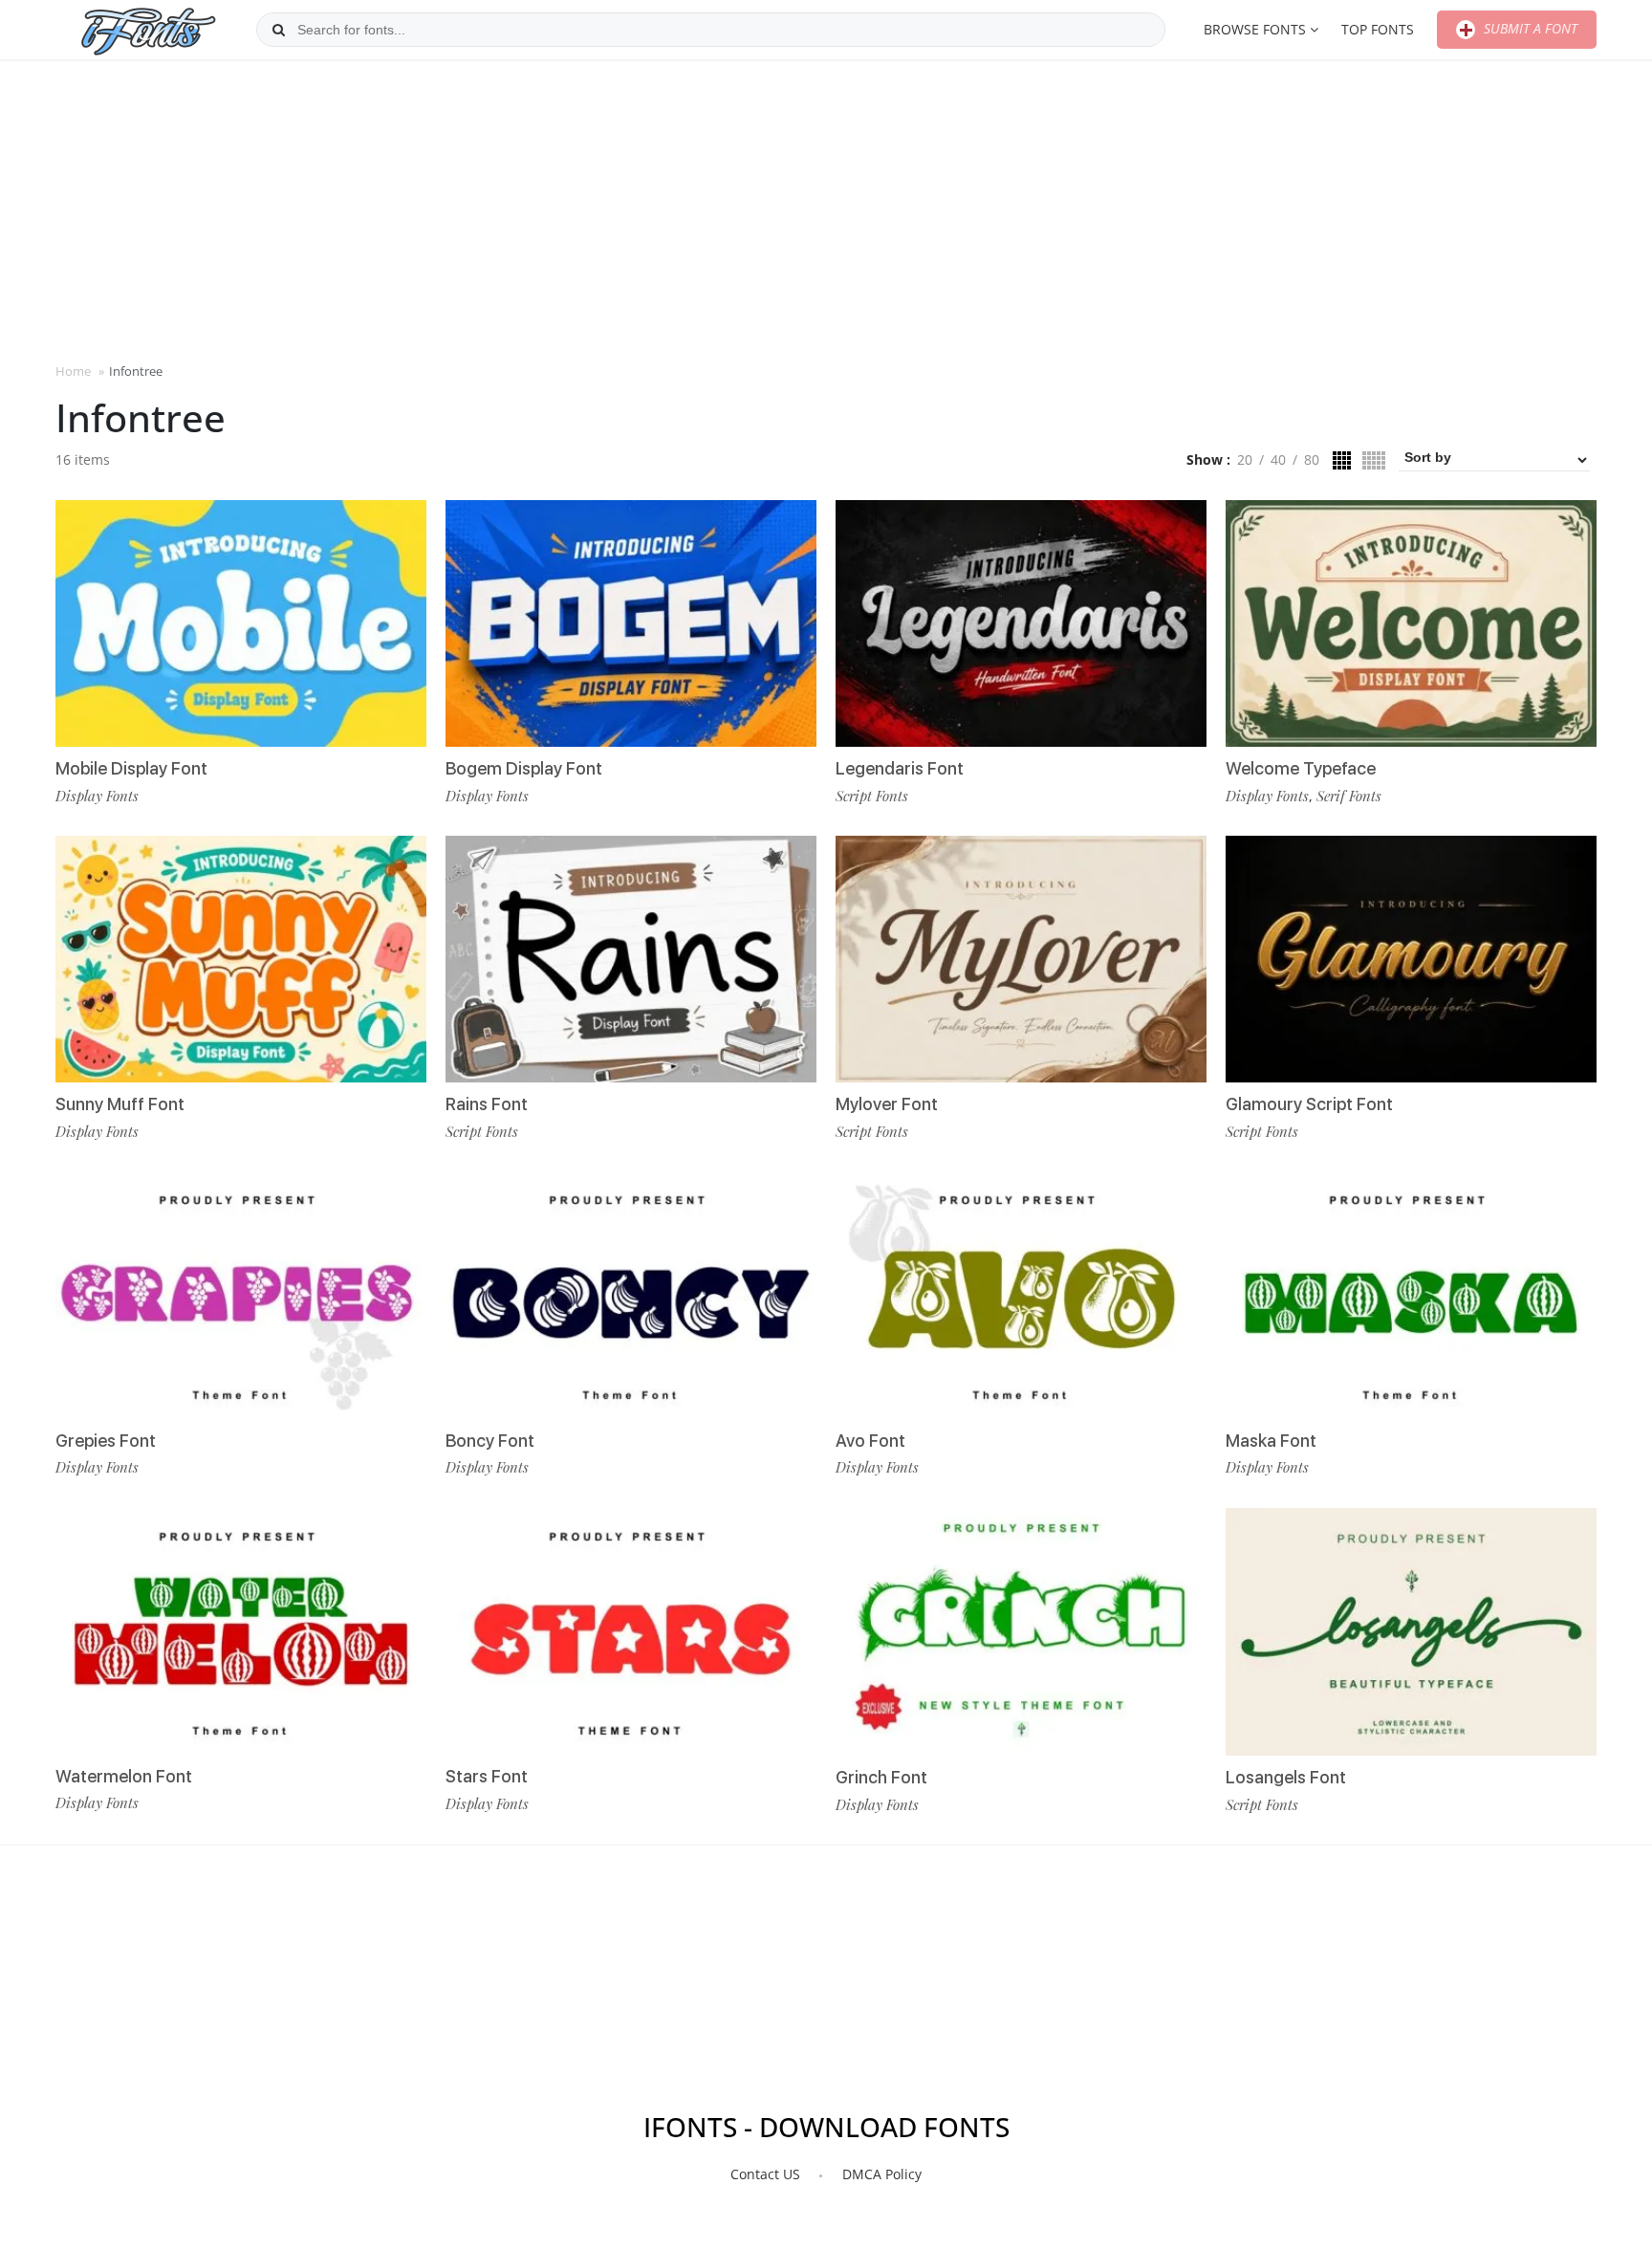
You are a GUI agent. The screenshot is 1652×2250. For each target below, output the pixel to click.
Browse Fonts (1255, 29)
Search (278, 30)
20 (1245, 459)
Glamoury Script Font (1309, 1104)
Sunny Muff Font (120, 1104)
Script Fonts (482, 1131)
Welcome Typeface (1301, 768)
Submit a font (1529, 28)
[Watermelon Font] (241, 1631)
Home (73, 371)
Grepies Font (106, 1441)
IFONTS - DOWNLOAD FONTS (826, 2127)
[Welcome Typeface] (1411, 623)
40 (1278, 459)
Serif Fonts (1349, 796)
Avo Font (870, 1441)
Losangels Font (1286, 1777)
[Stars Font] (631, 1631)
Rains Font (487, 1104)
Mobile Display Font (131, 768)
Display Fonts (97, 796)
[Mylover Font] (1021, 959)
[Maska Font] (1411, 1295)
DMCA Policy (882, 2174)
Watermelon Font (124, 1776)
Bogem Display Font (524, 768)
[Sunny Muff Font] (241, 959)
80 (1312, 459)
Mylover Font (887, 1104)
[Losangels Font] (1411, 1632)
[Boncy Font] (631, 1295)
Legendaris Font (900, 768)
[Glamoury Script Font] (1411, 959)
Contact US (765, 2174)
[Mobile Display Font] (241, 623)
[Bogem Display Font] (631, 623)
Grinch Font (881, 1777)
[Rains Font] (631, 959)
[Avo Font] (1021, 1295)
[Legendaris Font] (1021, 623)
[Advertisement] (826, 209)
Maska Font (1271, 1441)
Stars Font (487, 1776)
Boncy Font (490, 1441)
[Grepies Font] (241, 1295)
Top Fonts (1378, 29)
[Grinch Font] (1021, 1632)
